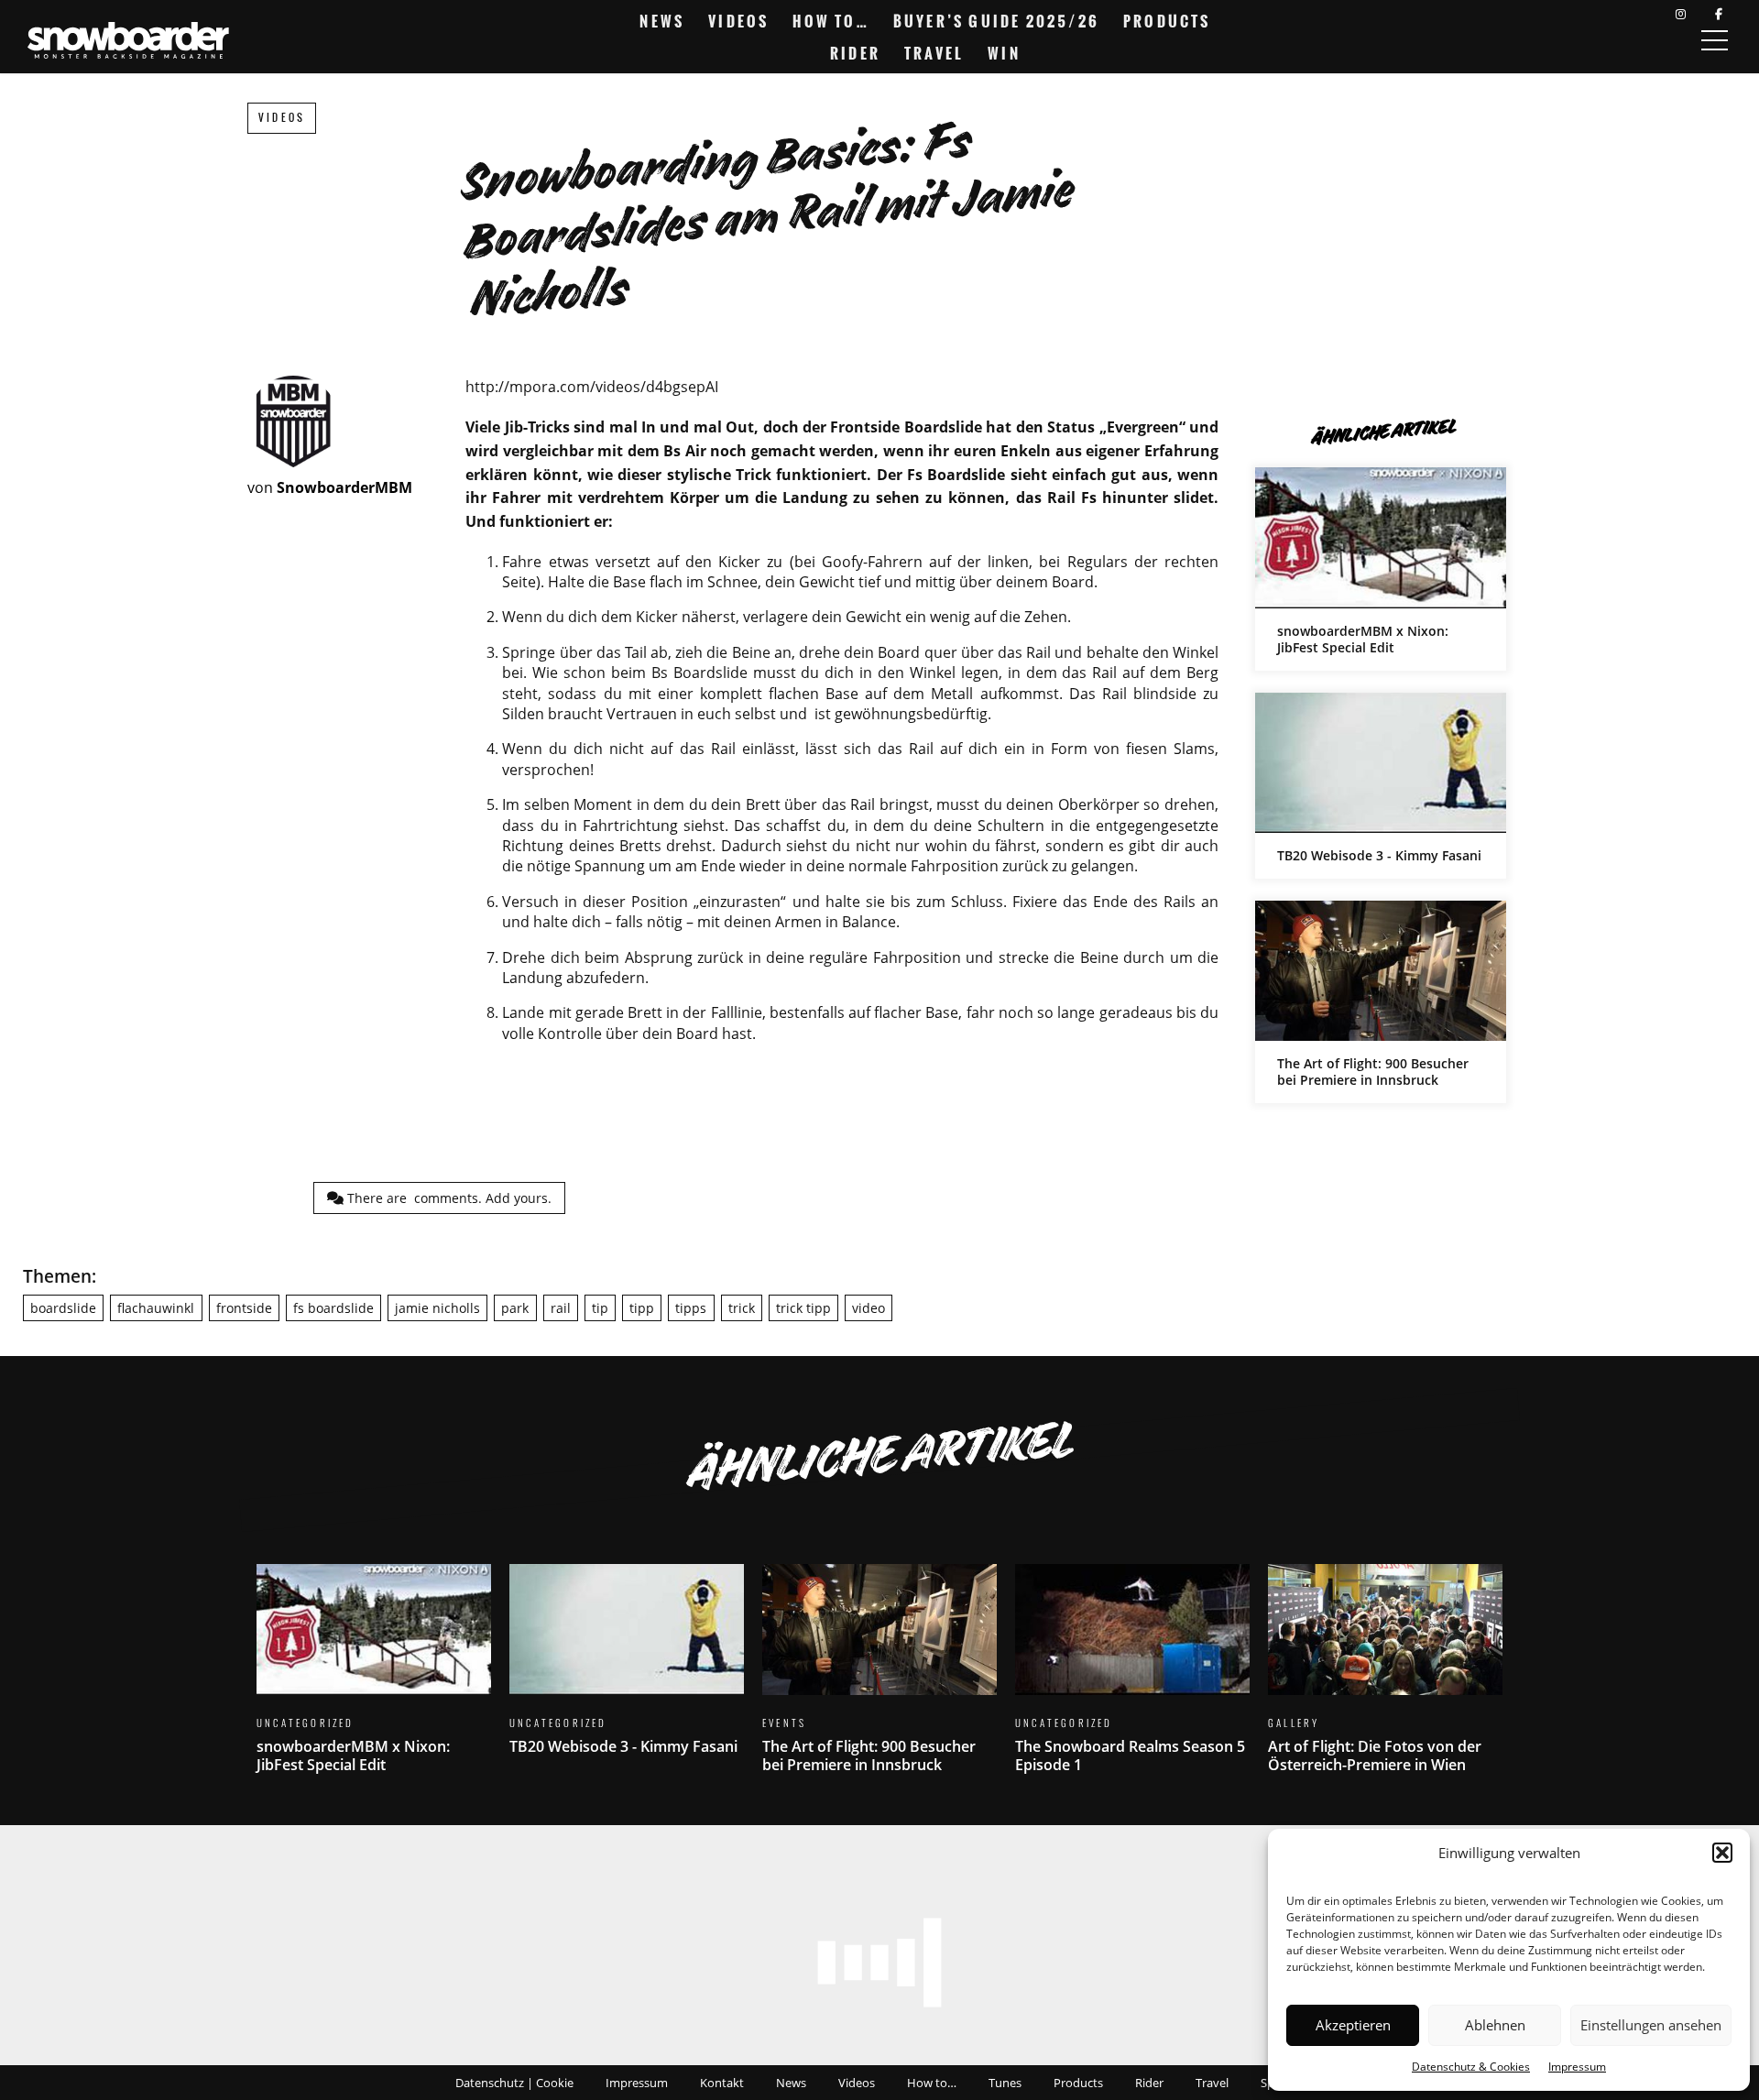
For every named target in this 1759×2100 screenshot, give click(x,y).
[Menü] (1714, 40)
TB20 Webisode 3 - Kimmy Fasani (1381, 786)
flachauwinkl (156, 1308)
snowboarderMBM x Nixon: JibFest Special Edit (1381, 569)
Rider (855, 53)
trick (742, 1308)
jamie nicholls (437, 1308)
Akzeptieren (1353, 2025)
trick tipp (803, 1308)
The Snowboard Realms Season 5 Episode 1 (1132, 1680)
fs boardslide (333, 1308)
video (869, 1308)
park (515, 1308)
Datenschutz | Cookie (514, 2083)
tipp (642, 1308)
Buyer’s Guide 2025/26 (996, 21)
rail (561, 1308)
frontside (244, 1308)
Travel (934, 53)
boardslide (63, 1308)
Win (1004, 53)
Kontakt (722, 2083)
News (662, 21)
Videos (738, 21)
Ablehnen (1495, 2025)
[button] (1722, 1853)
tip (600, 1308)
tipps (691, 1308)
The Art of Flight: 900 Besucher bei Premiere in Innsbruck (1381, 1002)
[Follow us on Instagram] (1681, 14)
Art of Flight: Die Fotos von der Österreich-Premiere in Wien (1385, 1680)
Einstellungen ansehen (1651, 2025)
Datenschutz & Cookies (1471, 2067)
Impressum (1577, 2067)
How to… (830, 21)
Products (1167, 21)
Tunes (1005, 2083)
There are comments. (448, 1198)
